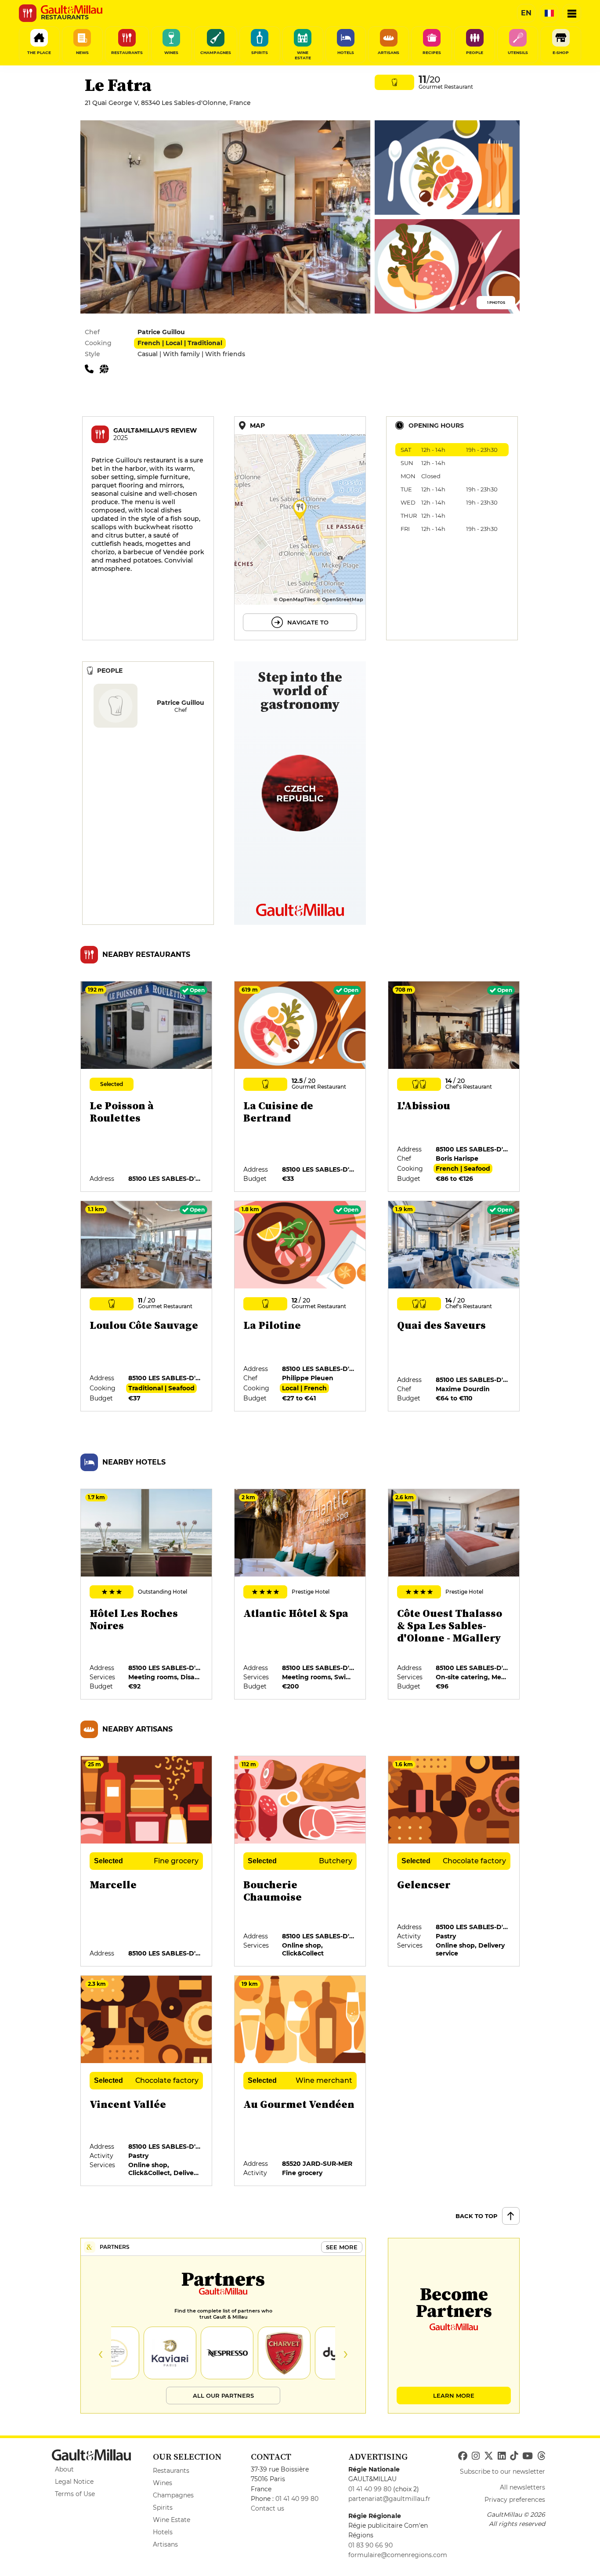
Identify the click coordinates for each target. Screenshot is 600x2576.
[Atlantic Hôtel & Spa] (300, 1595)
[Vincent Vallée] (147, 2081)
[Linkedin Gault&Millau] (502, 2456)
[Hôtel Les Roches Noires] (147, 1595)
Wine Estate (172, 2520)
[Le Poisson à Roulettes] (147, 1087)
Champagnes (173, 2495)
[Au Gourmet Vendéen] (300, 2081)
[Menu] (572, 13)
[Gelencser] (454, 1862)
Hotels (163, 2532)
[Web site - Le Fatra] (106, 368)
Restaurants (171, 2471)
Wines (163, 2483)
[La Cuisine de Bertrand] (300, 1087)
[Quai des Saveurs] (454, 1306)
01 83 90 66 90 (370, 2545)
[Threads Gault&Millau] (541, 2456)
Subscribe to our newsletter (502, 2471)
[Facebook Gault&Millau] (463, 2456)
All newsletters (522, 2487)
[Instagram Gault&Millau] (476, 2456)
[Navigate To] (300, 528)
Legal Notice (74, 2482)
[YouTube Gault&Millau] (528, 2456)
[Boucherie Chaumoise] (300, 1862)
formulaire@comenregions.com (398, 2555)
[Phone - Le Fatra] (92, 368)
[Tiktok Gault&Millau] (514, 2456)
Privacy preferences (515, 2500)
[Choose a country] (549, 13)
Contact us (267, 2508)
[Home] (72, 10)
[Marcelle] (147, 1862)
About (64, 2469)
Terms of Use (75, 2494)
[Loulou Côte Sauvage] (147, 1306)
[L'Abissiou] (454, 1087)
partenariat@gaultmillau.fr (389, 2499)
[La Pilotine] (300, 1306)
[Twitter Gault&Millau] (489, 2456)
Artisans (165, 2544)
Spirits (163, 2507)
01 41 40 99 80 (297, 2499)
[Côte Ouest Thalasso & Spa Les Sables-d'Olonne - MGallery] (454, 1595)
